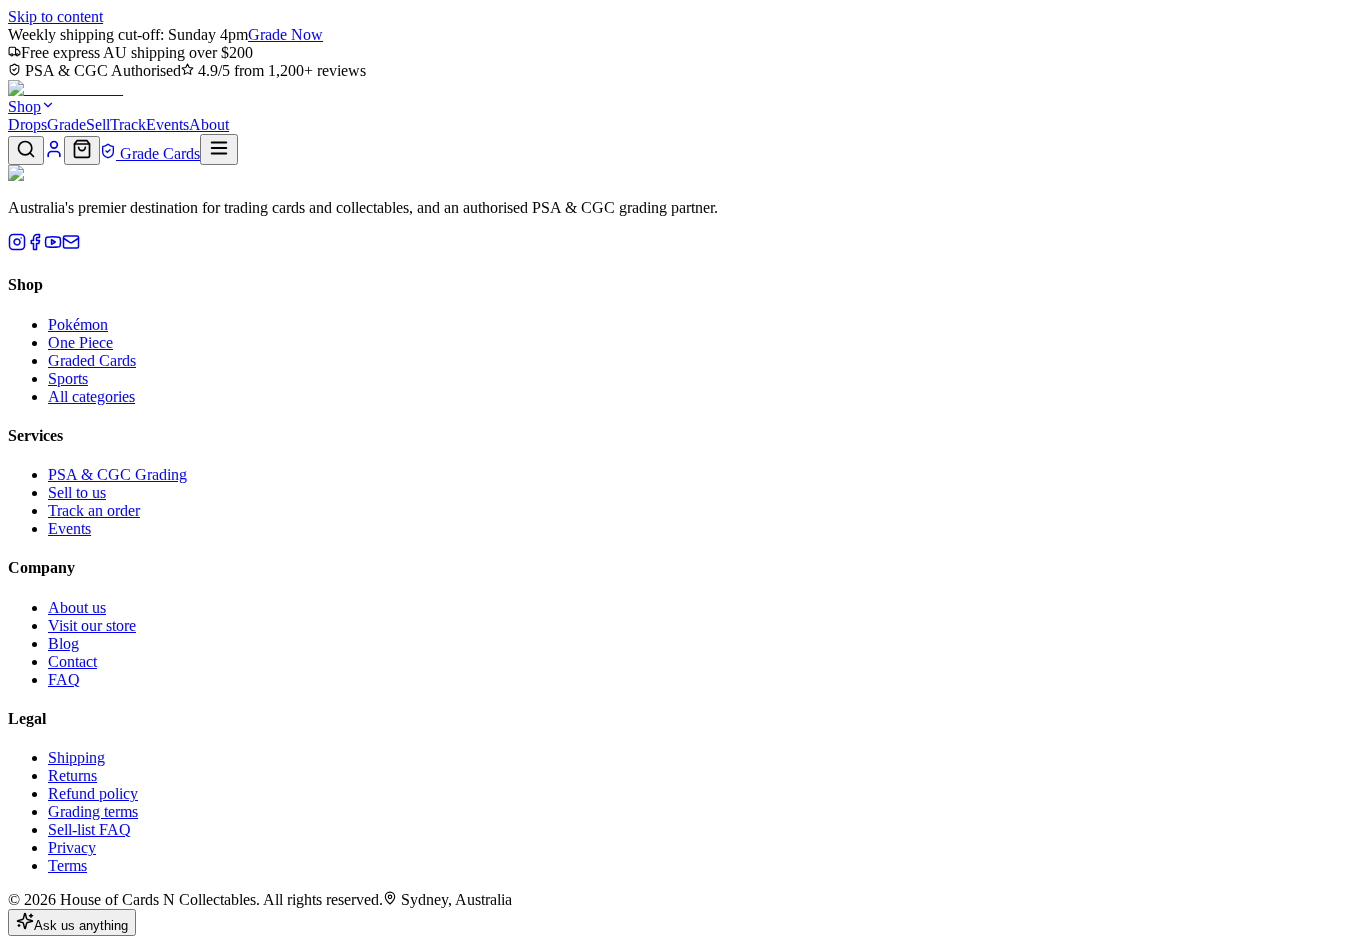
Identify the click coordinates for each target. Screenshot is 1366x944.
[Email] (71, 245)
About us (77, 607)
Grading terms (93, 811)
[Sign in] (54, 153)
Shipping (76, 757)
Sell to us (77, 492)
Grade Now (285, 34)
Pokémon (78, 324)
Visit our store (92, 625)
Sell (98, 124)
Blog (63, 643)
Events (167, 124)
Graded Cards (92, 360)
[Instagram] (17, 245)
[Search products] (26, 150)
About (209, 124)
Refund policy (93, 793)
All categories (91, 396)
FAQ (64, 679)
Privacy (72, 847)
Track (128, 124)
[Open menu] (219, 149)
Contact (72, 661)
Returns (72, 775)
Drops (27, 124)
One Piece (80, 342)
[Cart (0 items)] (82, 150)
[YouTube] (53, 245)
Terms (67, 865)
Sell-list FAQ (89, 829)
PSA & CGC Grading (117, 474)
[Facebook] (35, 245)
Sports (68, 378)
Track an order (94, 510)
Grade (66, 124)
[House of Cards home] (65, 88)
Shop (24, 106)
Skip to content (55, 16)
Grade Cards (158, 153)
